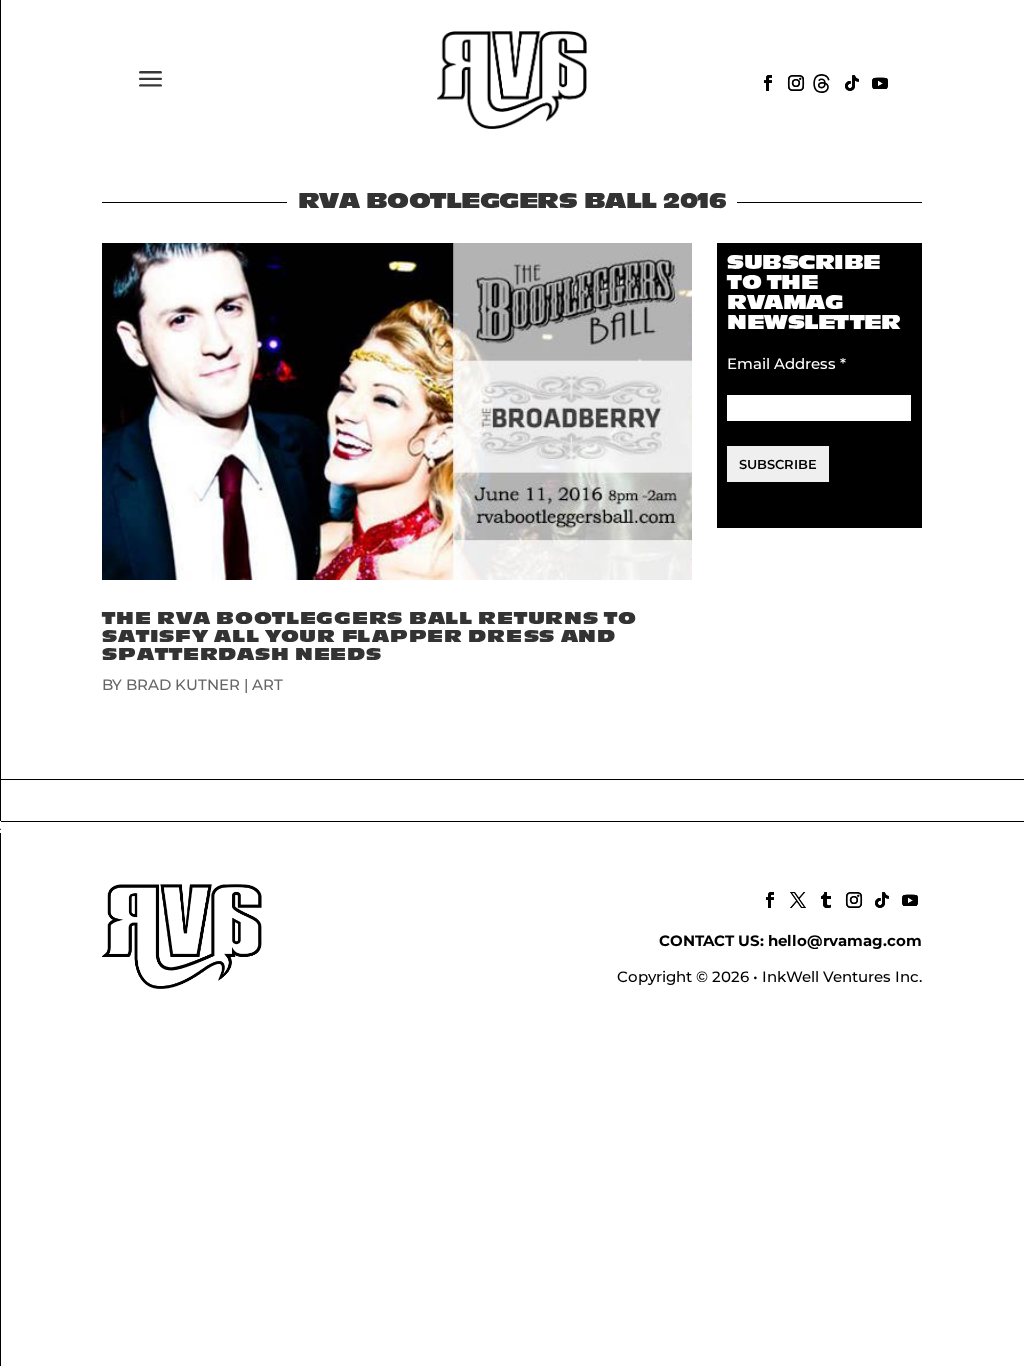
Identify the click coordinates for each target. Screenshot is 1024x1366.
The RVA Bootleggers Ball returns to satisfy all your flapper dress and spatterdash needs (369, 636)
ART (267, 684)
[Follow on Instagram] (794, 81)
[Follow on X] (796, 898)
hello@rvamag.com (845, 940)
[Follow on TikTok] (850, 81)
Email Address (786, 363)
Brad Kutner (183, 684)
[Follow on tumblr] (824, 898)
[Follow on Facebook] (766, 81)
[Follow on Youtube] (878, 81)
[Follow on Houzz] (822, 81)
